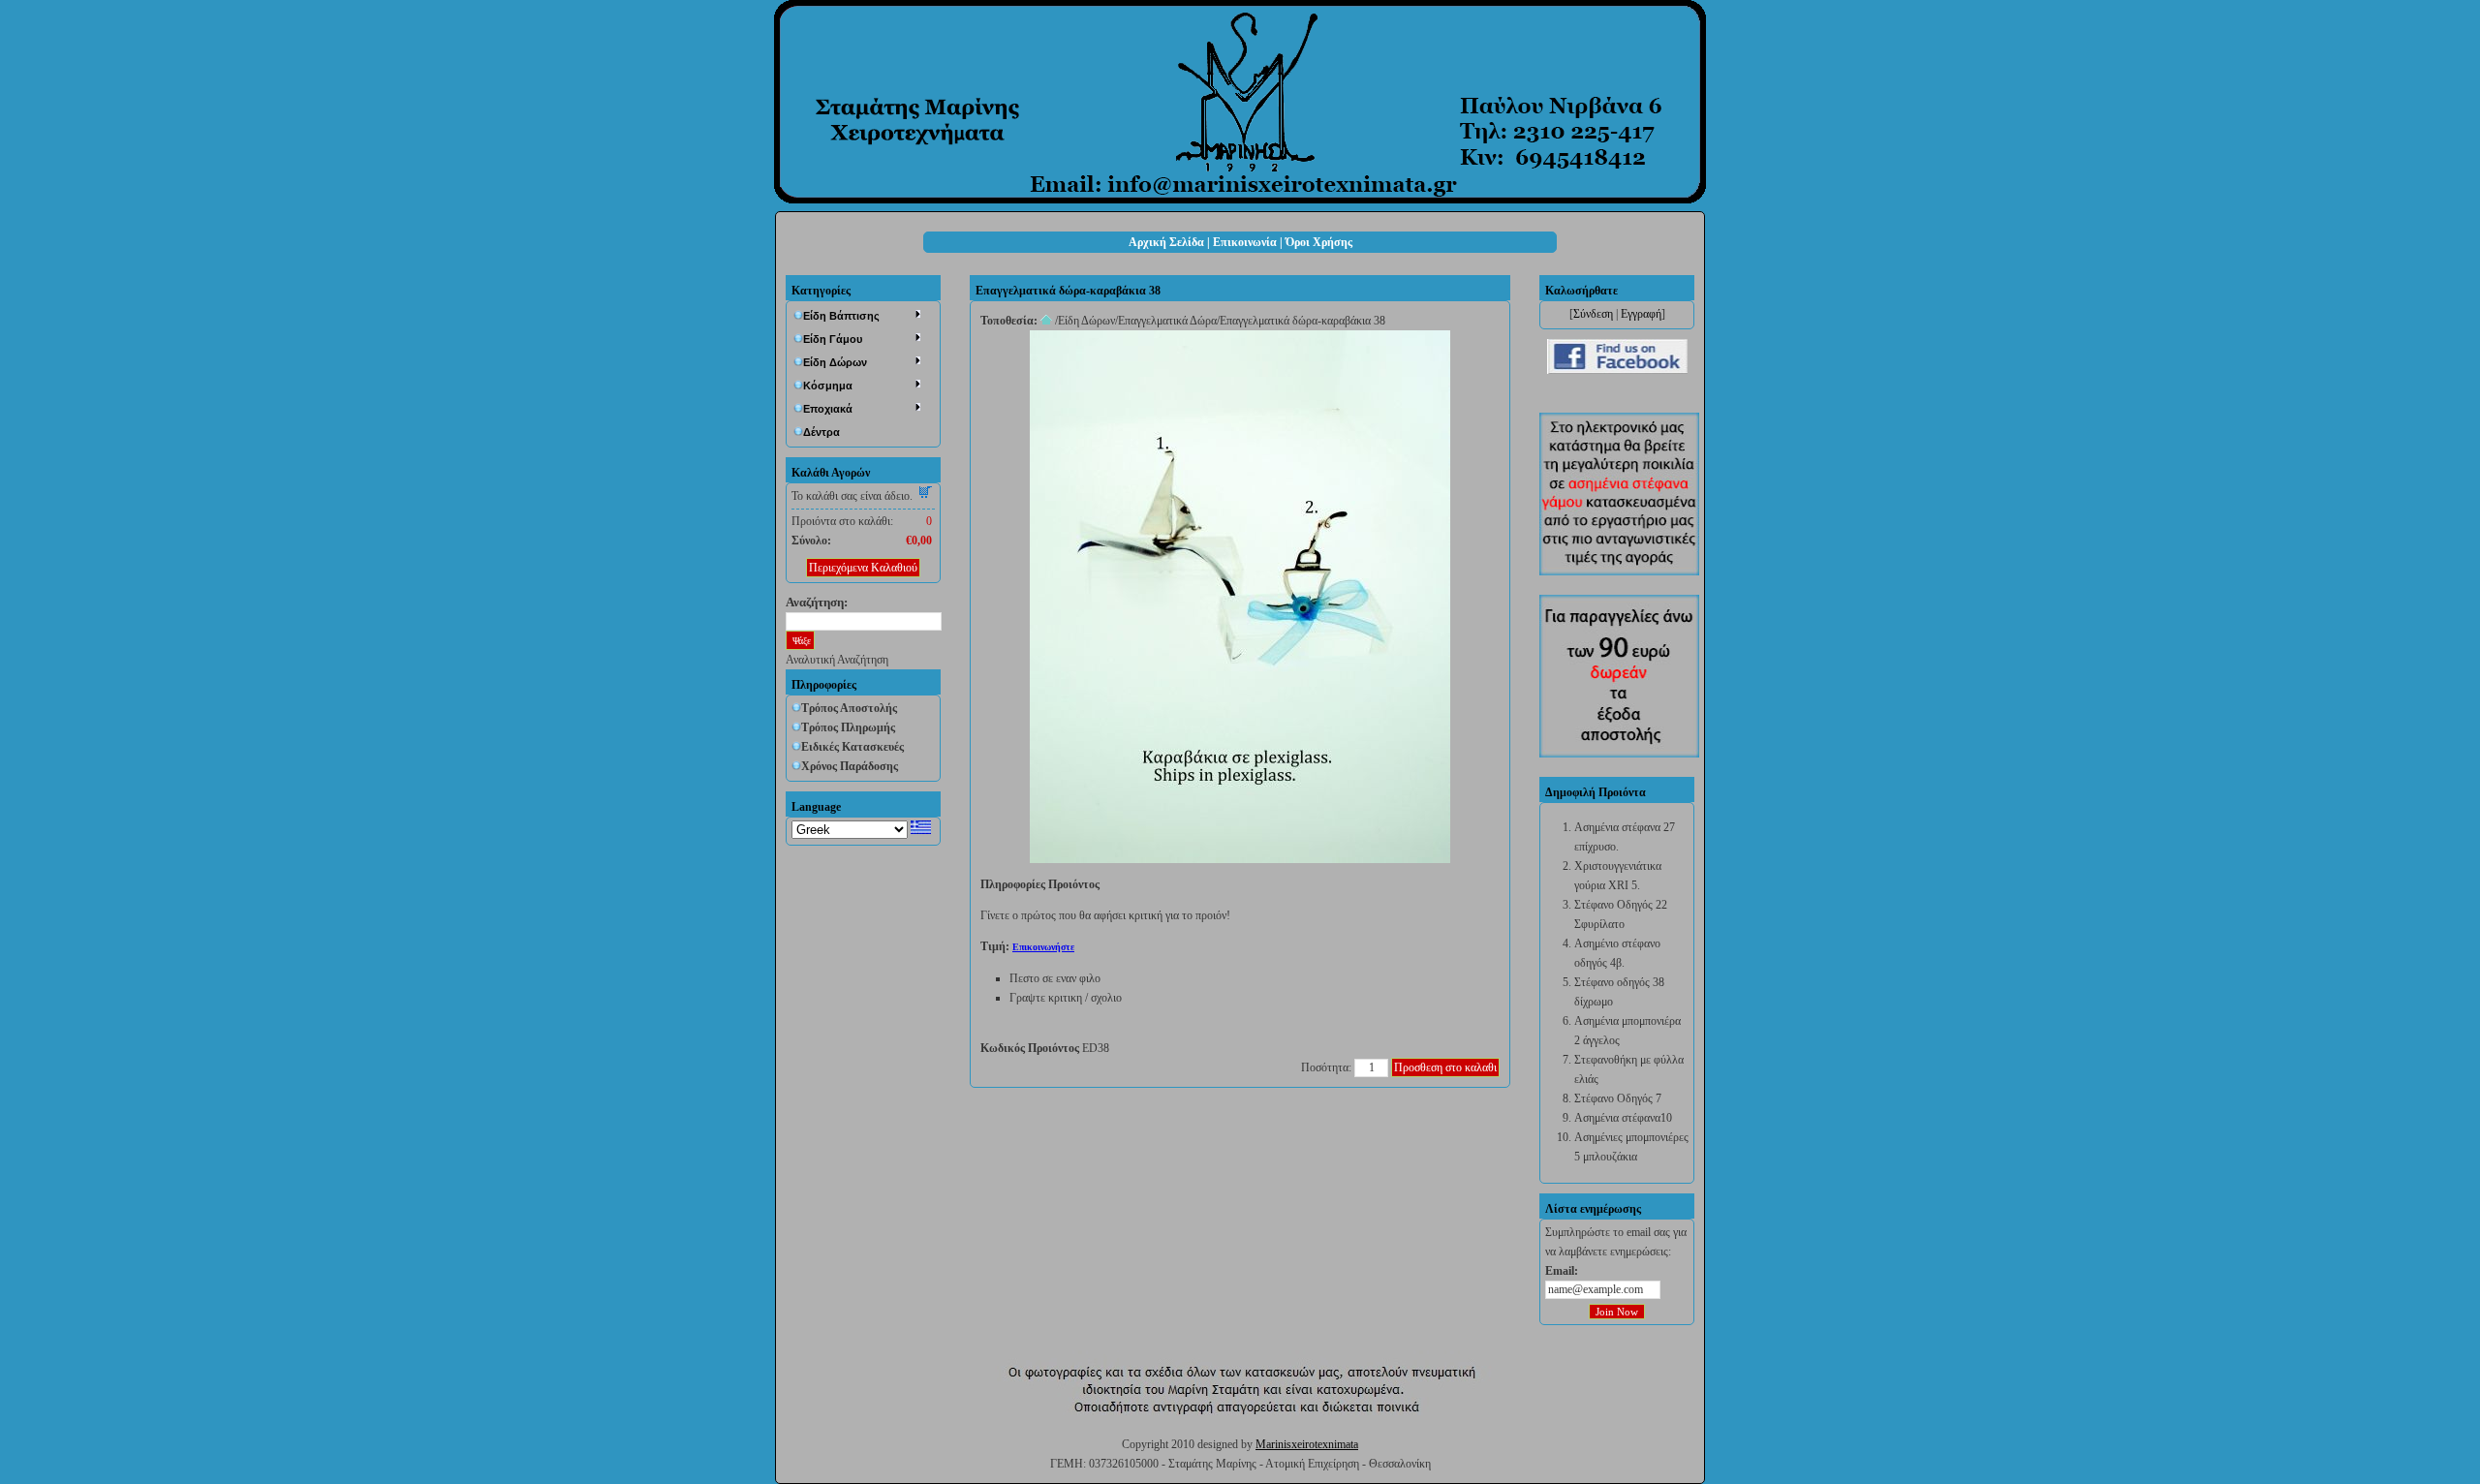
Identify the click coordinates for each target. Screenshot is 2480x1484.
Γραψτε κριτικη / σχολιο (1066, 998)
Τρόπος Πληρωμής (848, 727)
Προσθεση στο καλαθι (1445, 1067)
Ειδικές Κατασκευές (852, 747)
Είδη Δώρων (835, 362)
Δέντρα (821, 432)
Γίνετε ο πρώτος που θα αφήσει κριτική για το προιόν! (1105, 915)
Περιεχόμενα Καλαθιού (863, 568)
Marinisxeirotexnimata (1307, 1444)
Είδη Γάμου (833, 339)
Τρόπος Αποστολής (849, 708)
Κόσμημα (828, 386)
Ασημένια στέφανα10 (1623, 1118)
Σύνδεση (1593, 314)
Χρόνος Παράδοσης (850, 766)
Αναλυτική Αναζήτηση (837, 660)
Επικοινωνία (1245, 242)
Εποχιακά (828, 409)
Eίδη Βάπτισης (841, 316)
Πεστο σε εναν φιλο (1055, 978)
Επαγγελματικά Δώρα (1167, 321)
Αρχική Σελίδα (1166, 242)
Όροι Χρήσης (1319, 242)
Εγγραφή (1641, 314)
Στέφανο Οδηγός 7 (1618, 1098)
